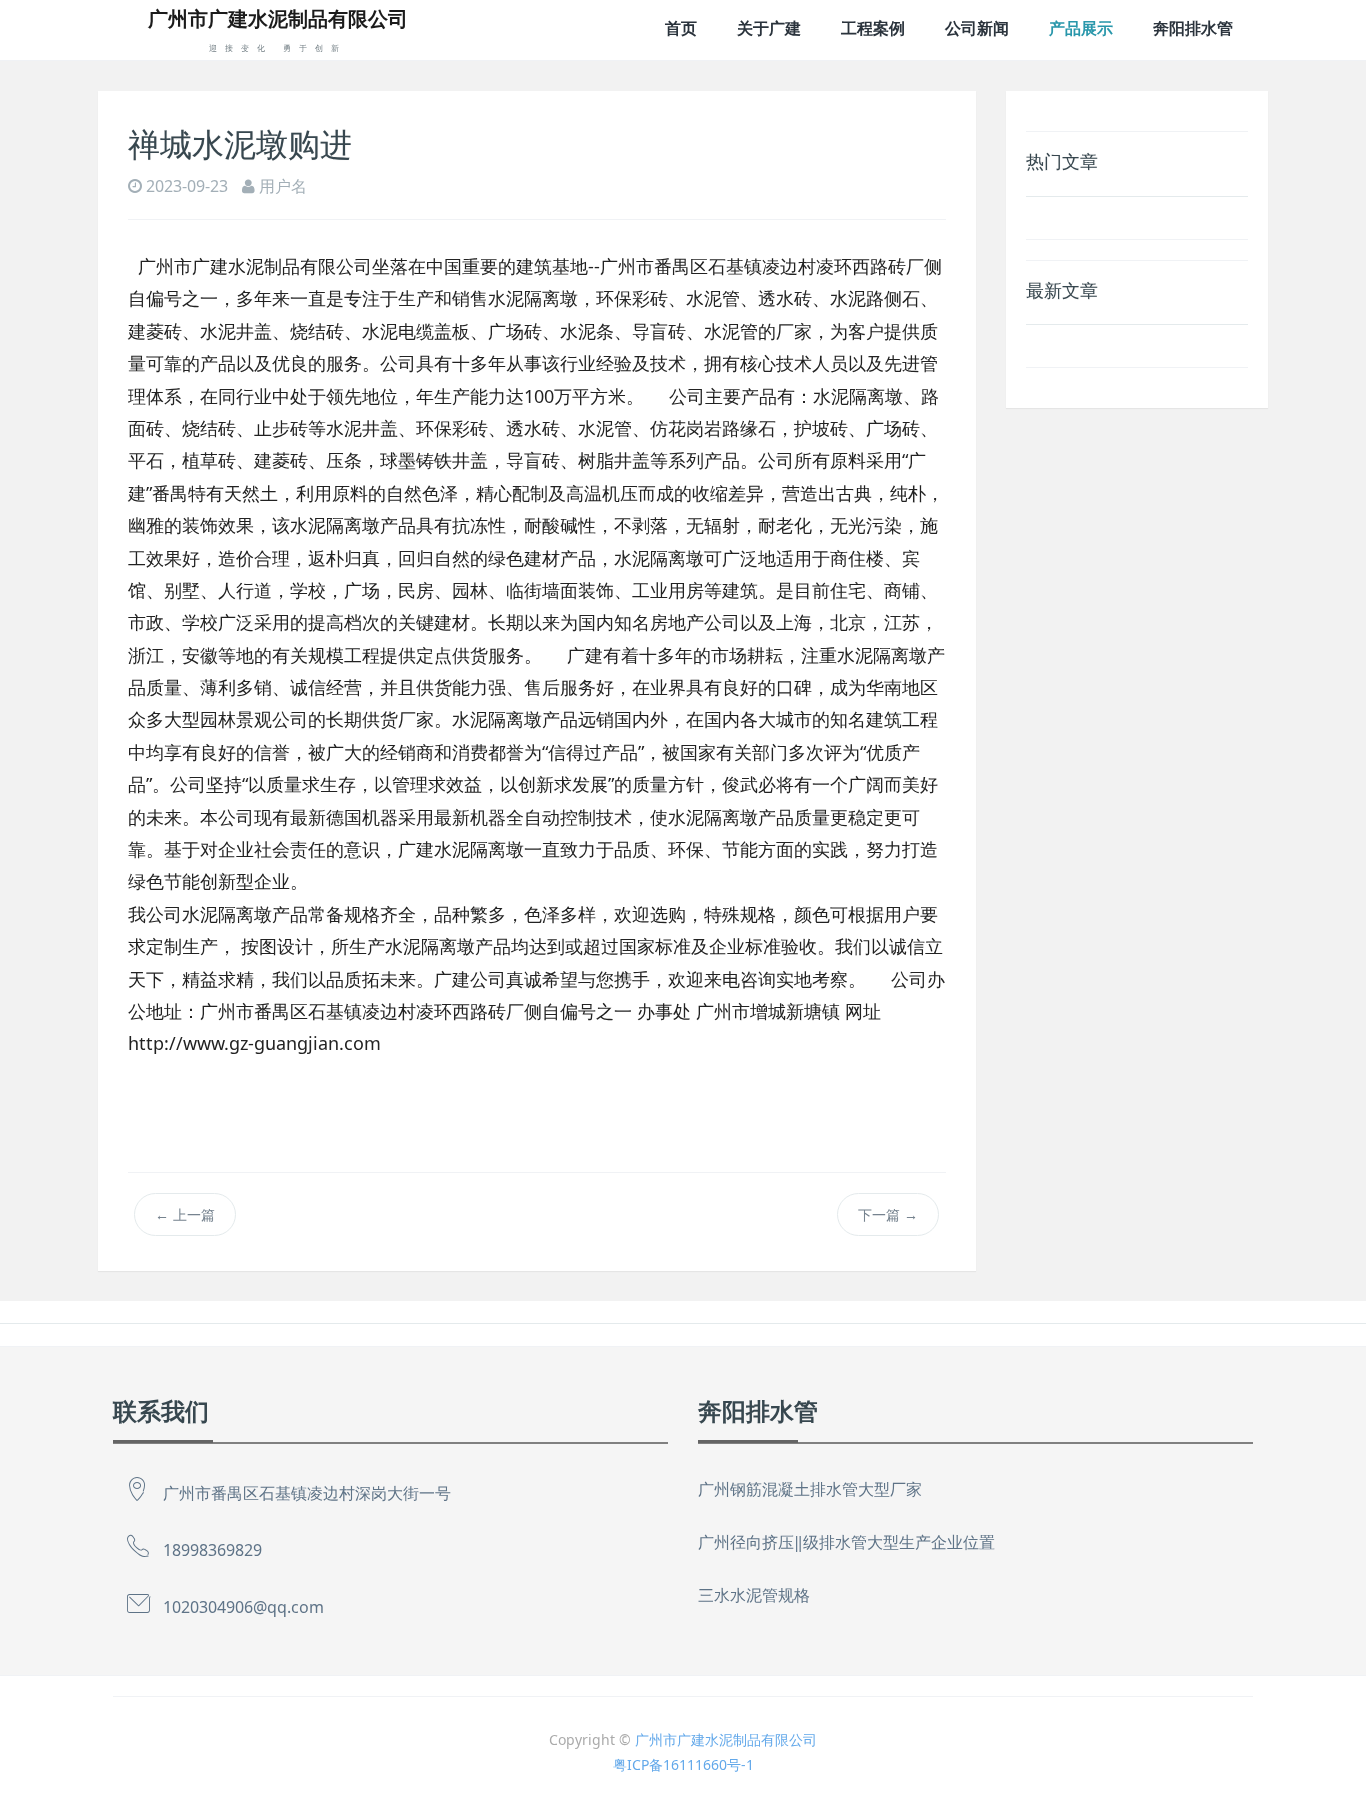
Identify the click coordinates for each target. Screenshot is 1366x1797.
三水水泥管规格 (754, 1595)
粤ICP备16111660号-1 (683, 1764)
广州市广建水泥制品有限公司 (726, 1739)
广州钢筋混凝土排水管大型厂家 (810, 1489)
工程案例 (873, 28)
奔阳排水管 (1193, 28)
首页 (681, 28)
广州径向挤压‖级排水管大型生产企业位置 (846, 1542)
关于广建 (769, 28)
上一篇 (185, 1214)
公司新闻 (977, 28)
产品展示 (1081, 28)
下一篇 (888, 1214)
